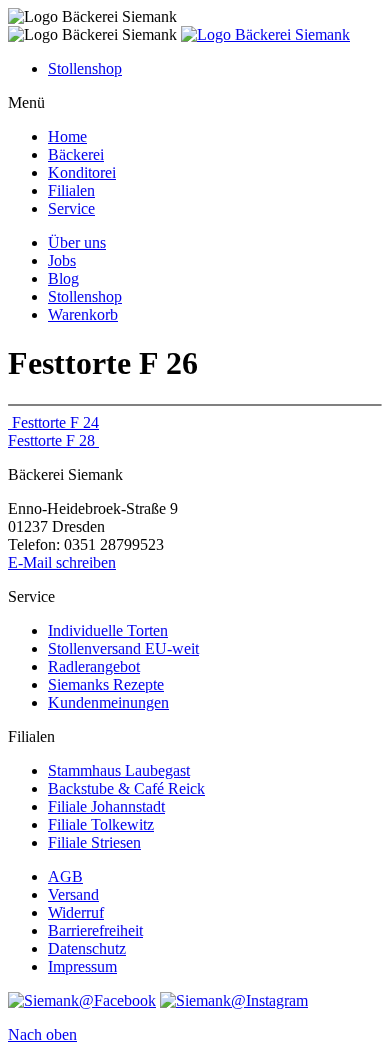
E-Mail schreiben (62, 562)
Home (67, 136)
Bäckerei (76, 154)
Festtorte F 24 (53, 422)
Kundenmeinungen (108, 702)
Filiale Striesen (94, 842)
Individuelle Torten (108, 630)
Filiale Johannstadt (106, 806)
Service (71, 208)
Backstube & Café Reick (126, 788)
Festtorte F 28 (53, 440)
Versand (73, 894)
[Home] (265, 34)
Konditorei (82, 172)
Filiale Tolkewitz (101, 824)
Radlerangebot (94, 666)
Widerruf (76, 912)
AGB (65, 876)
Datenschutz (87, 948)
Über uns (77, 242)
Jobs (62, 260)
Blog (63, 278)
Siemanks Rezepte (106, 684)
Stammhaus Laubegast (119, 770)
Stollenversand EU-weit (123, 648)
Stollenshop (85, 68)
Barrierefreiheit (95, 930)
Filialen (71, 190)
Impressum (82, 966)
